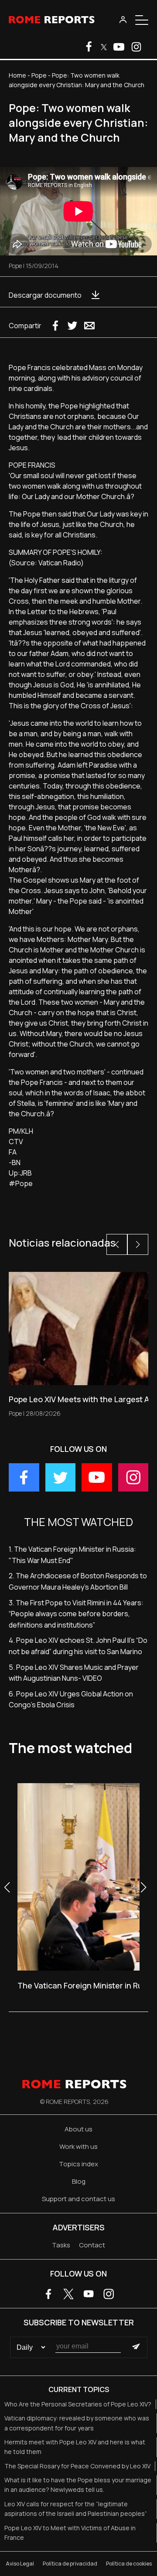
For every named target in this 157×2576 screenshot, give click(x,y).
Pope (39, 75)
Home (17, 75)
